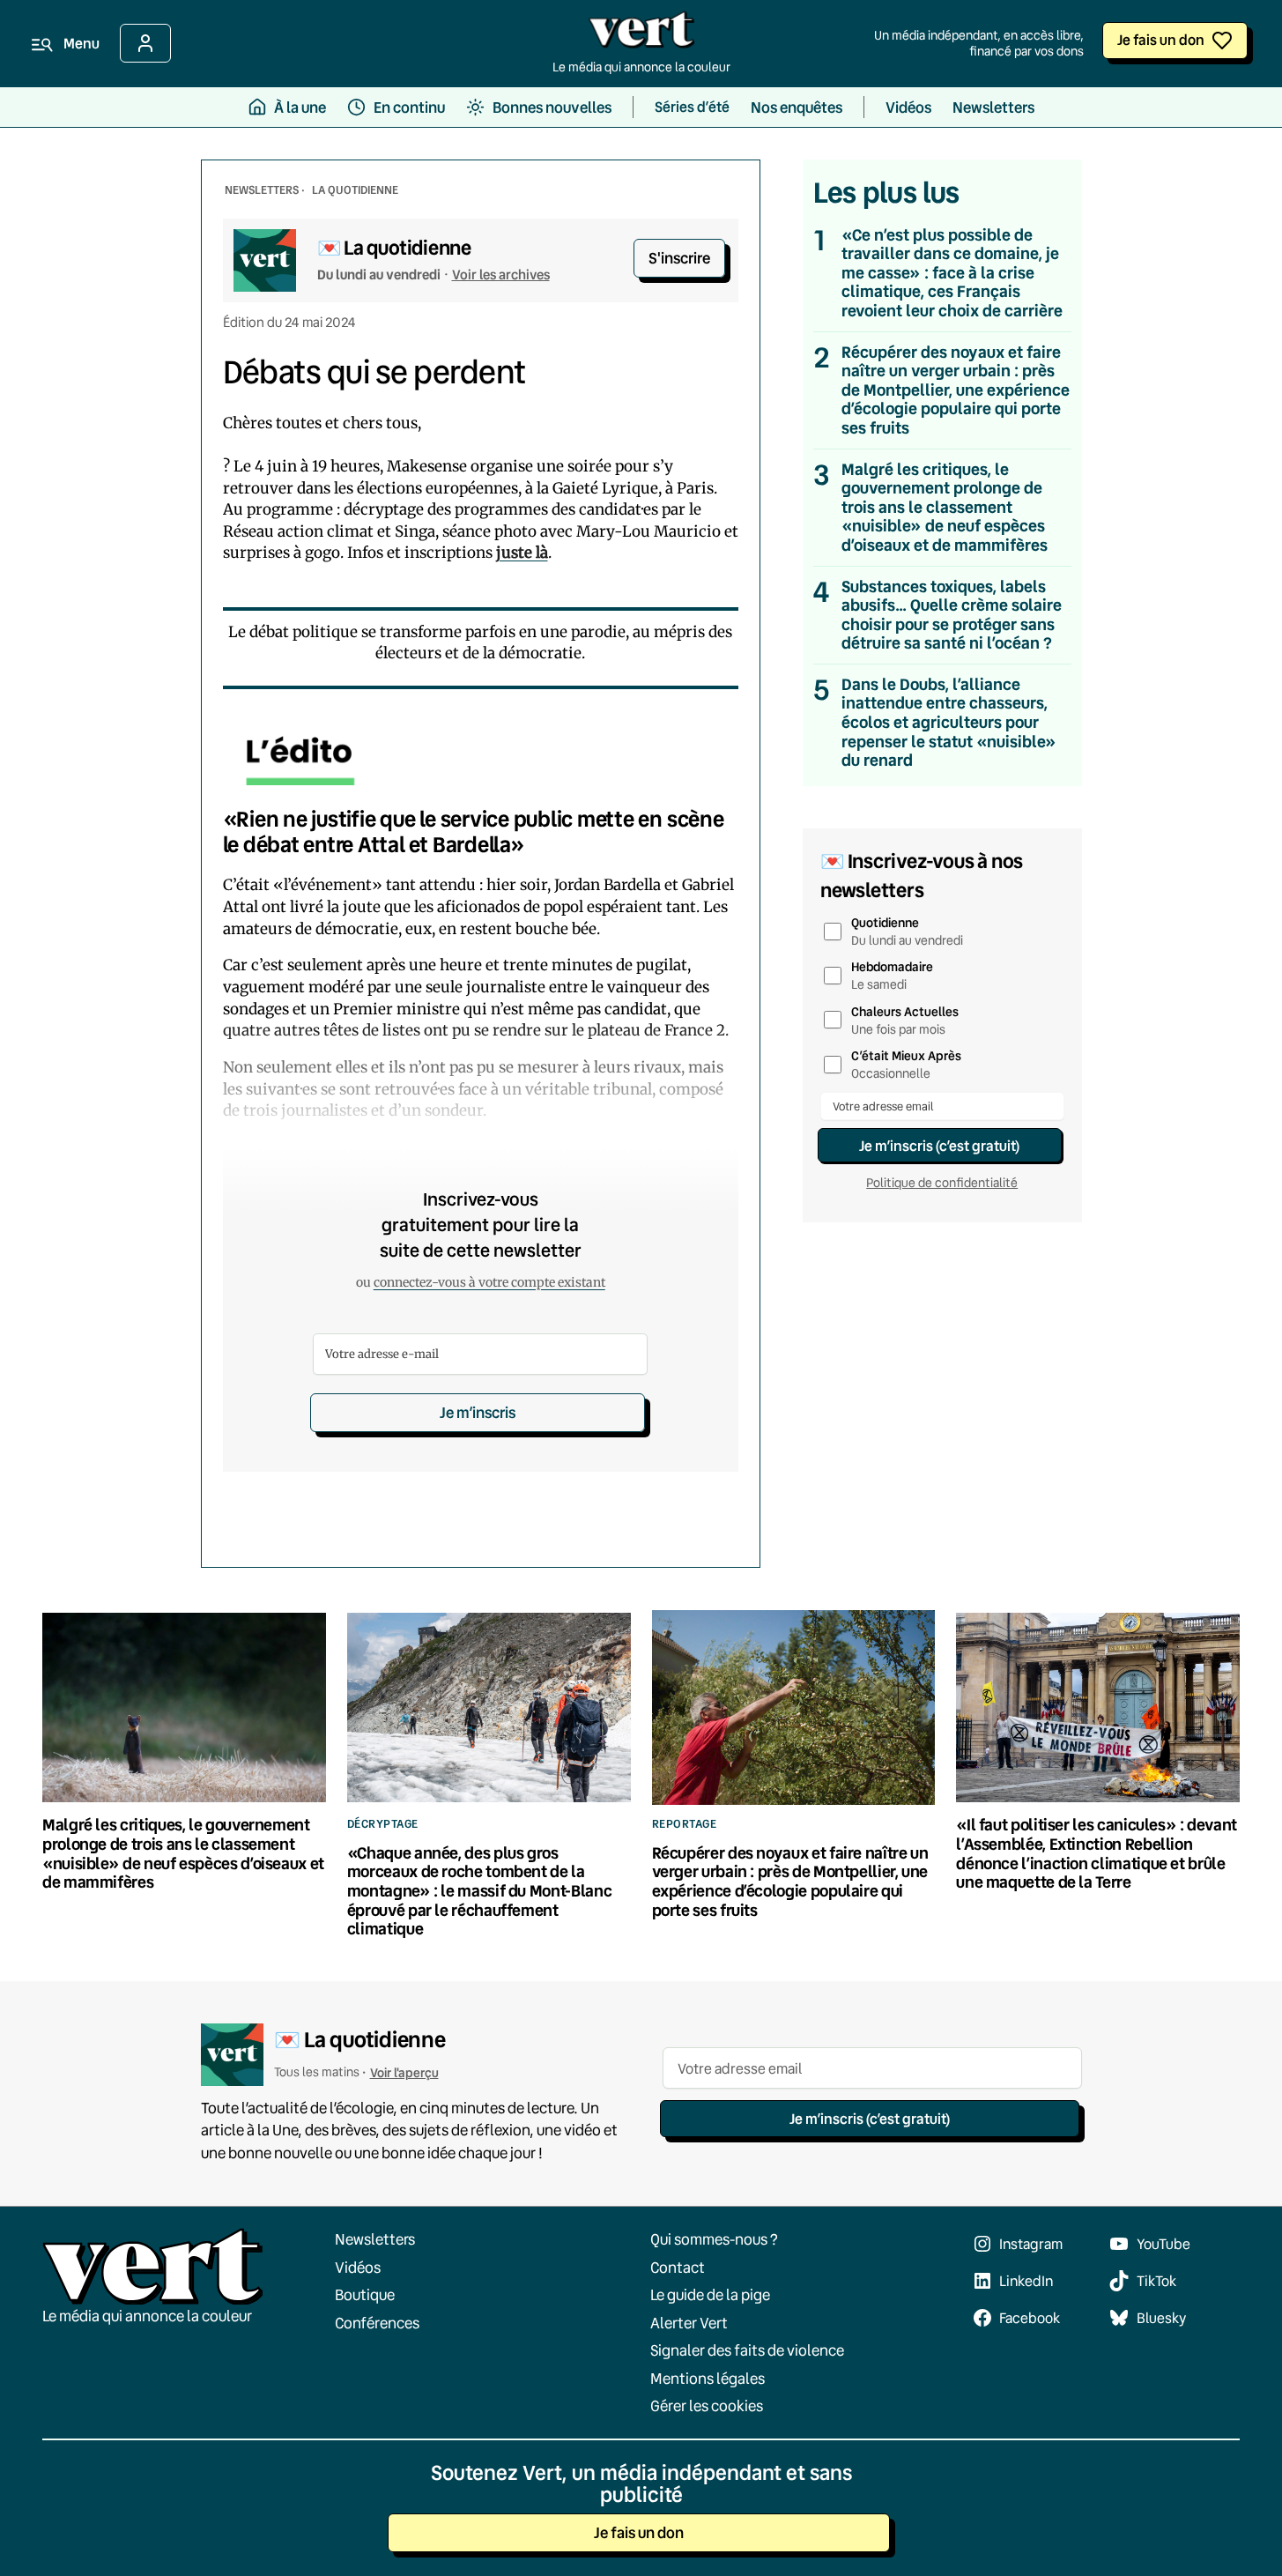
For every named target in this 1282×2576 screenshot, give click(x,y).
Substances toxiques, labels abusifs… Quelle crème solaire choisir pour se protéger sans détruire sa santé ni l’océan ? (952, 615)
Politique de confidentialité (942, 1183)
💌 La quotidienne (394, 247)
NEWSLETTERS (262, 189)
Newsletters (375, 2239)
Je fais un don (1161, 39)
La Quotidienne (355, 189)
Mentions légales (708, 2378)
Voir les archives (501, 274)
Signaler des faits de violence (747, 2350)
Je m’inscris (478, 1412)
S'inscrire (679, 258)
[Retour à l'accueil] (641, 34)
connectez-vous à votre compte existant (489, 1282)
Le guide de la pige (710, 2294)
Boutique (365, 2294)
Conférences (377, 2323)
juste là (522, 553)
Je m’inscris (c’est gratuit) (939, 1145)
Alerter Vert (689, 2323)
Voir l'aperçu (404, 2072)
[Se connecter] (145, 43)
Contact (678, 2267)
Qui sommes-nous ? (714, 2239)
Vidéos (358, 2267)
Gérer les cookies (707, 2405)
